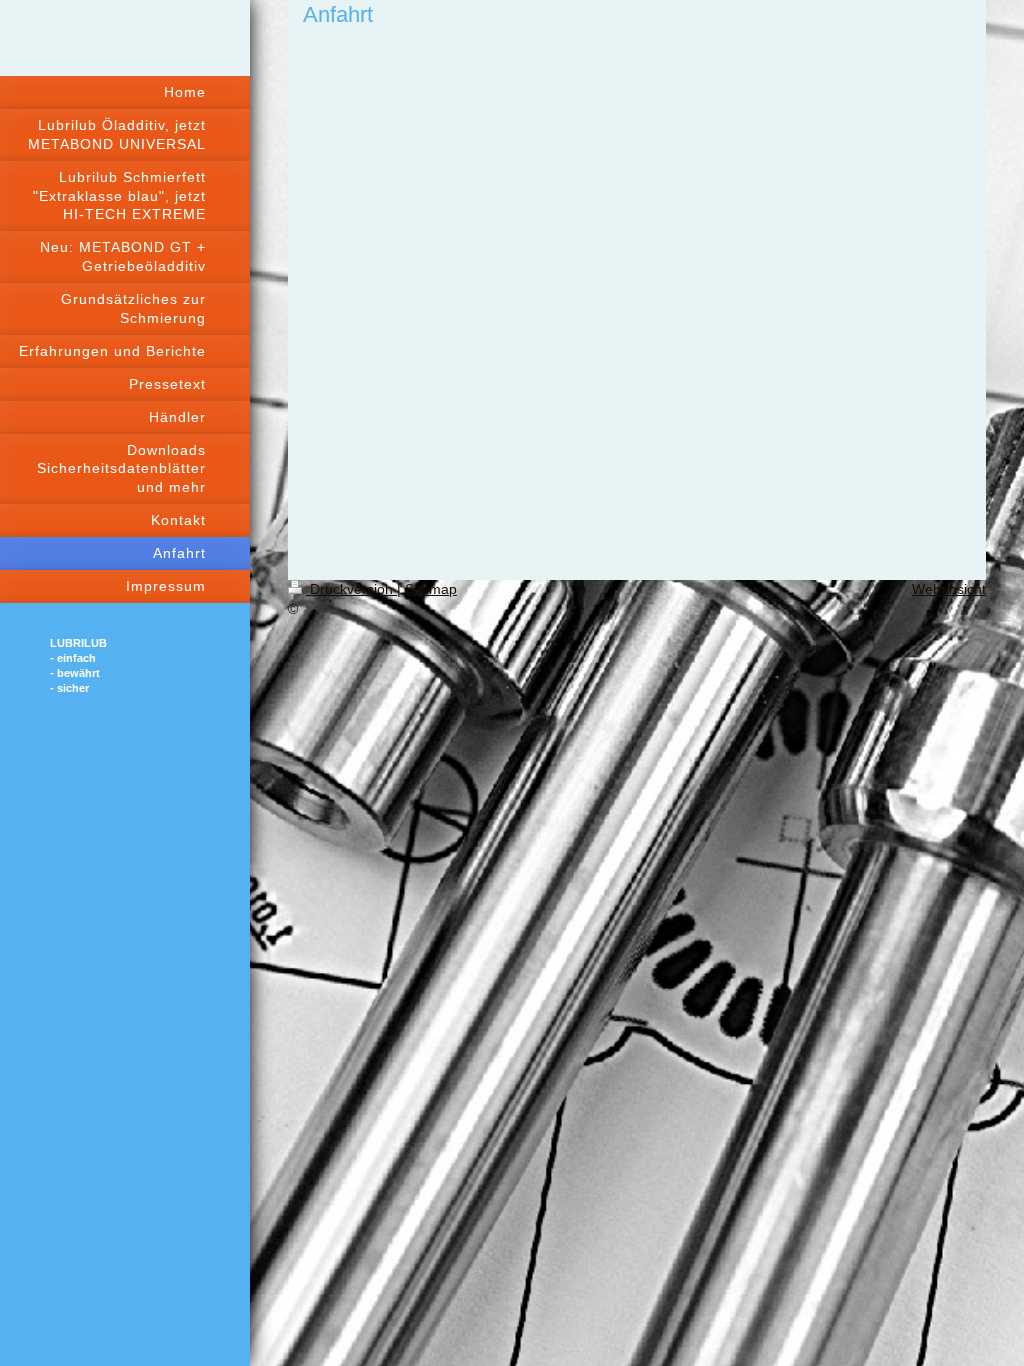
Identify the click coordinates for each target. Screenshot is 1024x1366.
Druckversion (351, 589)
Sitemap (431, 589)
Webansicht (949, 589)
